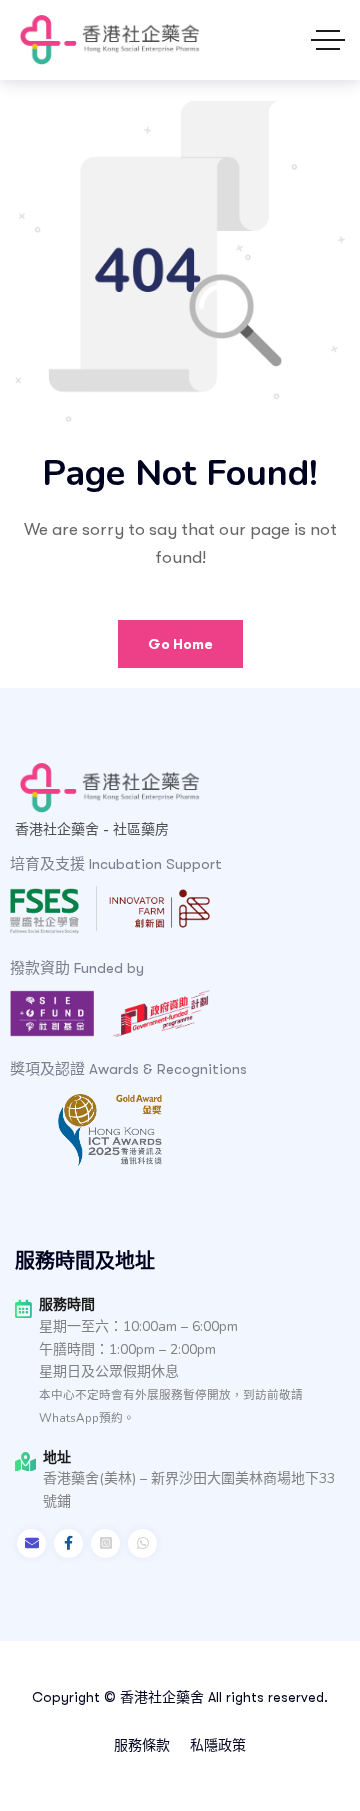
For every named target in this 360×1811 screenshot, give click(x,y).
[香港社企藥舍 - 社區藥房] (109, 40)
